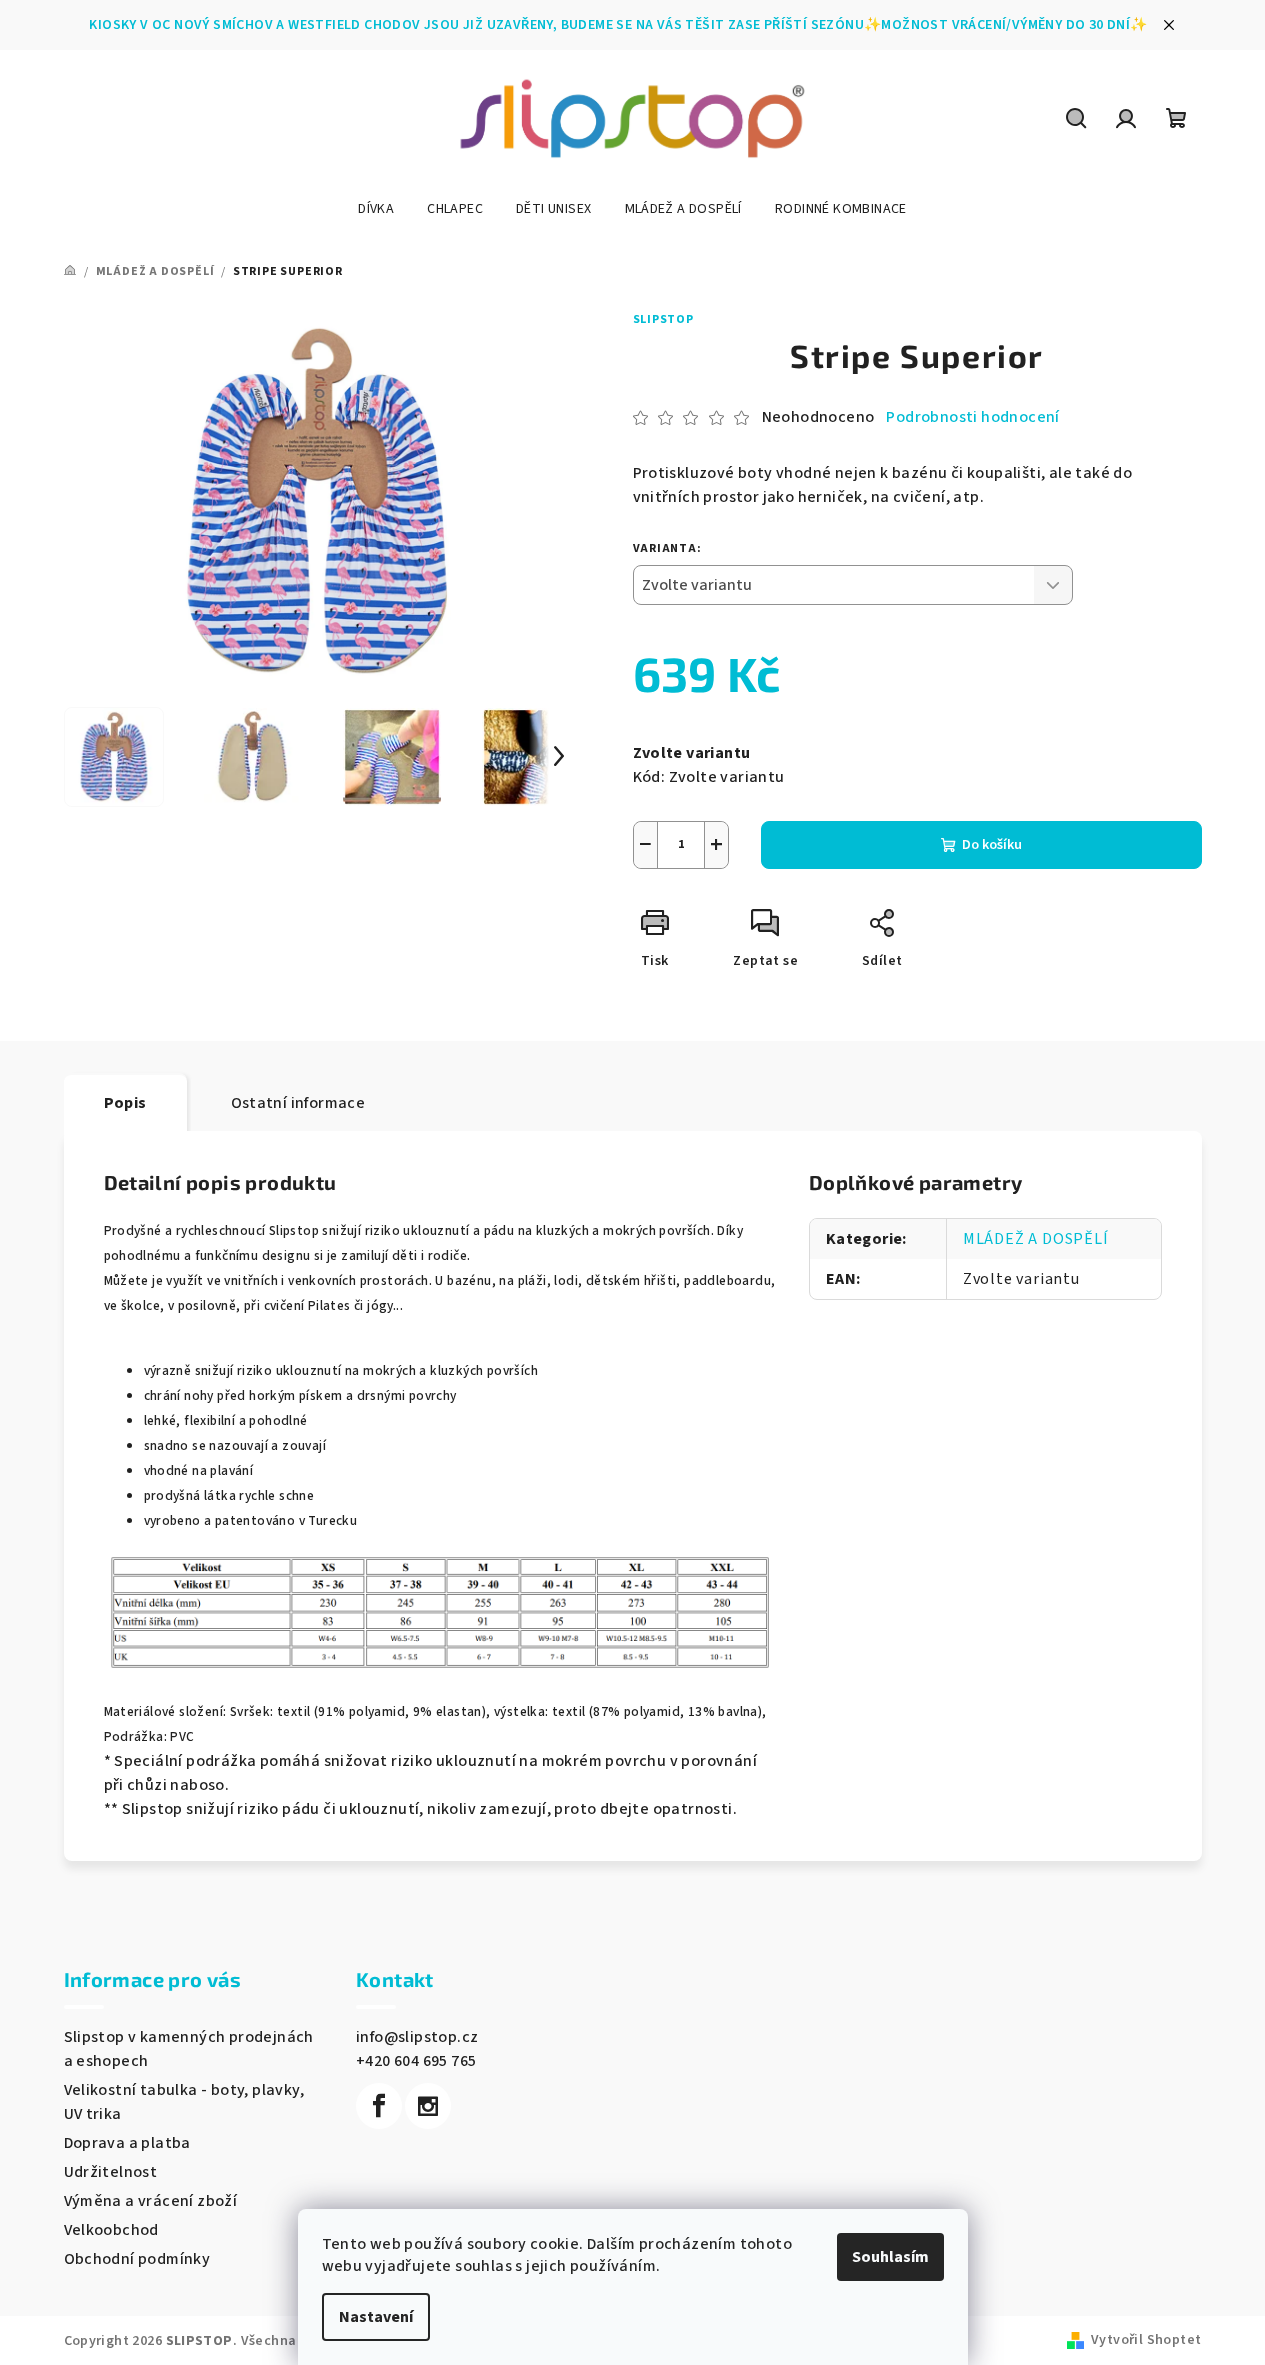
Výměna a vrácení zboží (151, 2201)
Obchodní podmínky (137, 2259)
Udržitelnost (111, 2172)
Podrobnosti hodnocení (972, 417)
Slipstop (663, 319)
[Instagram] (428, 2106)
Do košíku (992, 845)
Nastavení (376, 2317)
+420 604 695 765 (416, 2061)
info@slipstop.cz (417, 2037)
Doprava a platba (127, 2143)
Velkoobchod (111, 2230)
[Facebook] (379, 2106)
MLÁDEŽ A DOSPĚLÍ (1036, 1239)
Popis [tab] (125, 1103)
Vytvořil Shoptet (1146, 2340)
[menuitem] (376, 209)
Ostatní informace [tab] (298, 1103)
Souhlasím (890, 2257)
